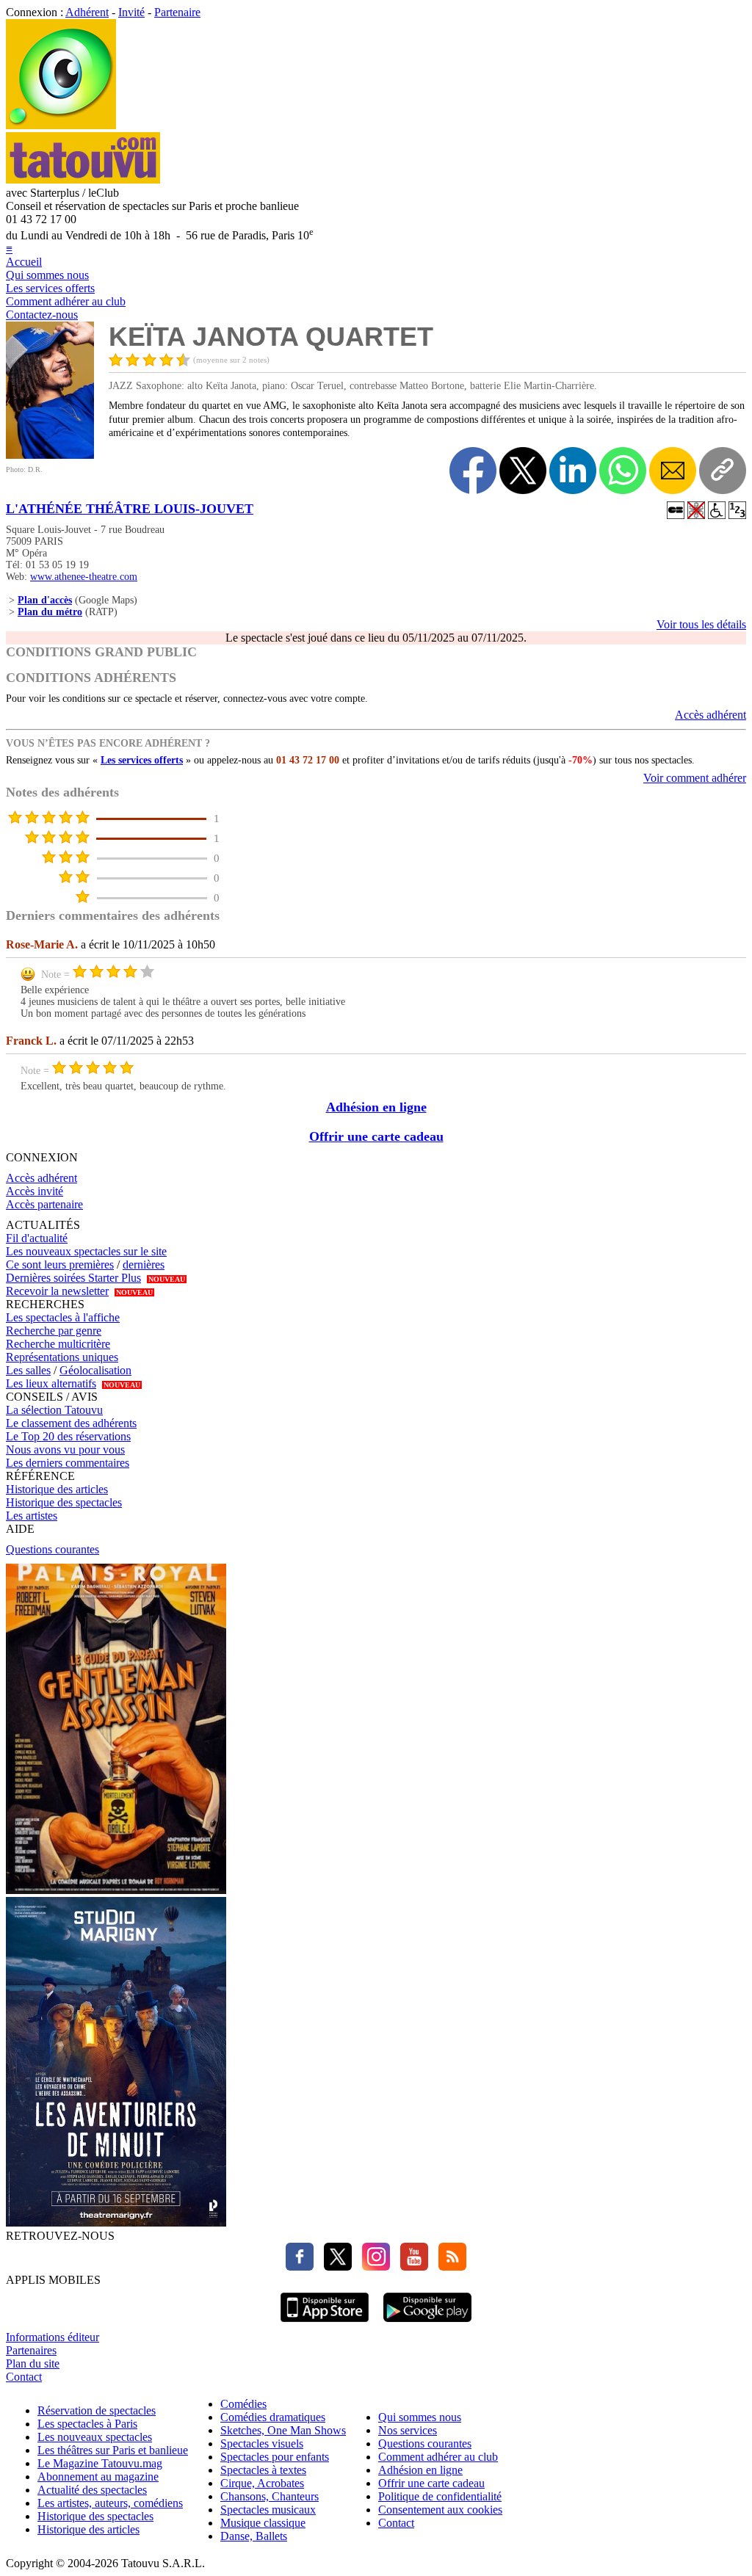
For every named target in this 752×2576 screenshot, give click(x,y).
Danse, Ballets (254, 2536)
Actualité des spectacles (92, 2490)
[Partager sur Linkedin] (573, 471)
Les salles (28, 1370)
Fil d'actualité (37, 1238)
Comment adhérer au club (66, 301)
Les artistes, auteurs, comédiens (110, 2503)
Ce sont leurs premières (60, 1265)
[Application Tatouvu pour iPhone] (325, 2324)
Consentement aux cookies (440, 2510)
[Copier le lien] (723, 471)
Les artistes (32, 1516)
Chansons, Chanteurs (270, 2496)
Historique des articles (57, 1489)
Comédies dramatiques (273, 2417)
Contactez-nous (42, 315)
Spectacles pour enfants (275, 2457)
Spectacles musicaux (268, 2510)
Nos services (408, 2430)
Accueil (24, 262)
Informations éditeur (53, 2337)
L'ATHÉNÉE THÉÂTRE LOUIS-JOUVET (130, 509)
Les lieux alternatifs (51, 1383)
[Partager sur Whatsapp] (623, 471)
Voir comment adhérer (695, 778)
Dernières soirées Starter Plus (73, 1278)
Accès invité (35, 1191)
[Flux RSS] (449, 2267)
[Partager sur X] (523, 471)
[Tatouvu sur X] (334, 2267)
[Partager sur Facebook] (473, 471)
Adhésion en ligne (376, 1107)
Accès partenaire (44, 1204)
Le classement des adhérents (71, 1423)
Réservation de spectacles (97, 2410)
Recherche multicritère (58, 1344)
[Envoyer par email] (673, 471)
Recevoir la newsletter (57, 1291)
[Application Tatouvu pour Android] (427, 2324)
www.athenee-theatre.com (84, 577)
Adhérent (87, 12)
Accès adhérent (711, 715)
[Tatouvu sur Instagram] (372, 2267)
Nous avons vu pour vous (65, 1450)
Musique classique (263, 2523)
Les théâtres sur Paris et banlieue (113, 2450)
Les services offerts (50, 288)
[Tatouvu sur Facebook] (300, 2267)
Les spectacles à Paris (87, 2424)
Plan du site (33, 2363)
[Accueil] (61, 125)
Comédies (243, 2404)
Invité (131, 12)
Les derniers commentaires (68, 1463)
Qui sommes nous (47, 275)
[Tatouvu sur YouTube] (411, 2267)
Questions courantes (53, 1549)
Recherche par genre (54, 1331)
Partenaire (177, 12)
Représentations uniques (62, 1357)
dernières (144, 1265)
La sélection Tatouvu (54, 1410)
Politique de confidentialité (440, 2496)
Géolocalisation (95, 1370)
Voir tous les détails (701, 624)
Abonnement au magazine (98, 2477)
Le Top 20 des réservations (68, 1436)
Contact (24, 2377)
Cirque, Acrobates (262, 2483)
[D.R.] (50, 455)
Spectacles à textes (263, 2470)
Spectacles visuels (262, 2443)
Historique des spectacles (64, 1502)
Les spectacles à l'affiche (63, 1317)
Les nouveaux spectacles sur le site (86, 1251)
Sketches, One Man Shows (283, 2430)
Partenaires (31, 2350)
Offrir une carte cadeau (376, 1136)
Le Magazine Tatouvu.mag (100, 2463)
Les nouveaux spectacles (95, 2437)
